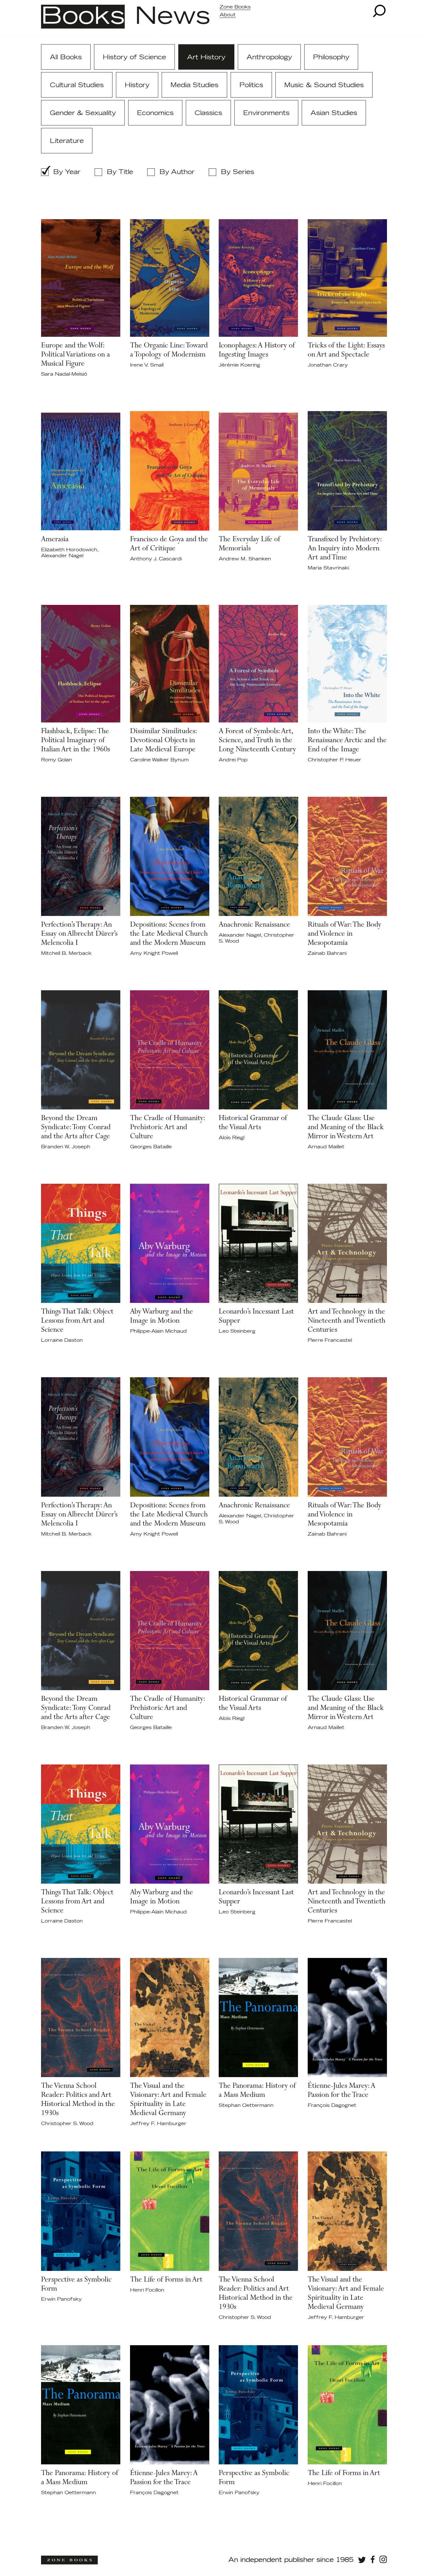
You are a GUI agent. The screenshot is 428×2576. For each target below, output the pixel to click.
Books (83, 17)
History (137, 85)
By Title (120, 172)
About (228, 15)
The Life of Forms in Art (166, 2280)
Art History (206, 57)
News (172, 17)
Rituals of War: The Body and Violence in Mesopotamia (344, 934)
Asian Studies (334, 113)
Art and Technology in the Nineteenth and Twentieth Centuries (347, 1321)
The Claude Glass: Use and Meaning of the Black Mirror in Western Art (346, 1128)
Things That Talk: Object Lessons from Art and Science (77, 1321)
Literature (67, 141)
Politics (251, 85)
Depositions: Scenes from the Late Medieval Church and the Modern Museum (169, 934)
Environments (266, 113)
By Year (67, 172)
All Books (66, 57)
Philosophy (331, 57)
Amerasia (55, 540)
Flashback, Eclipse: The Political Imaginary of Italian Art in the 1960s (76, 741)
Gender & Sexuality (83, 113)
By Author (177, 172)
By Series (237, 172)
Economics (155, 113)
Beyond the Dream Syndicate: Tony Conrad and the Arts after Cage (76, 1128)
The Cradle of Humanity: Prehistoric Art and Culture (167, 1128)
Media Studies (194, 85)
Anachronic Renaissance (254, 925)
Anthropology (269, 57)
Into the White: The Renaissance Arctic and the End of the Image (347, 741)
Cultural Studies (77, 85)
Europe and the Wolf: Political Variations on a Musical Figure (76, 355)
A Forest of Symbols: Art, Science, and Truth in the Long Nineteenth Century (257, 741)
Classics (208, 113)
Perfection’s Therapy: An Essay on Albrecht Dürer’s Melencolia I (79, 934)
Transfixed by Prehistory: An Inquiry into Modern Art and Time (345, 549)
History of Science (134, 57)
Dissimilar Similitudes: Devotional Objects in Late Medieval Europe (163, 741)
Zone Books (235, 7)
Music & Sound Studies (324, 85)
